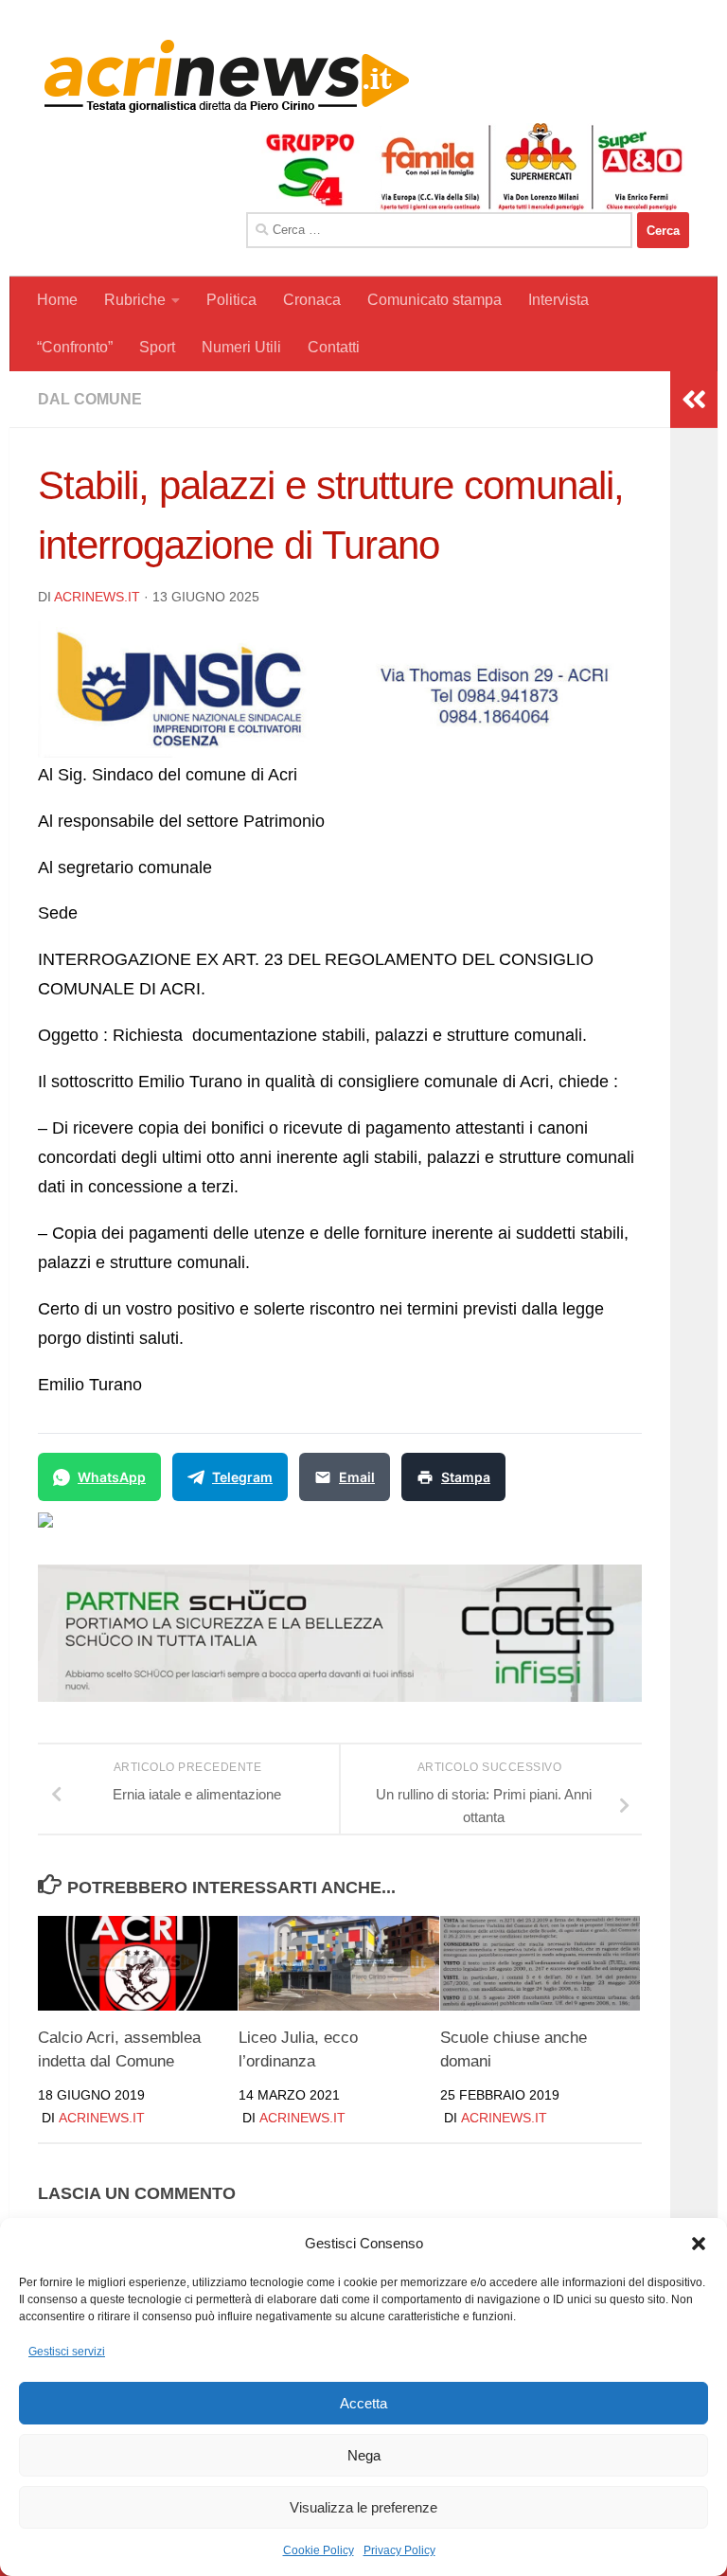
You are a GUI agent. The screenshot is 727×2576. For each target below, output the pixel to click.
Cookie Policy (319, 2550)
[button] (699, 2244)
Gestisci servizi (67, 2352)
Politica (231, 300)
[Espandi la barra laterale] (694, 400)
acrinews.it (97, 597)
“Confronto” (75, 347)
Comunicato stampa (434, 300)
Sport (157, 347)
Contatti (334, 347)
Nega (364, 2455)
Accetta (363, 2403)
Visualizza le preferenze (363, 2507)
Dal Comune (90, 399)
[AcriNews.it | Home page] (227, 76)
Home (57, 300)
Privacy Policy (399, 2550)
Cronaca (312, 300)
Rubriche (135, 300)
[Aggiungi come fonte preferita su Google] (142, 1531)
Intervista (559, 300)
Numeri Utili (241, 347)
